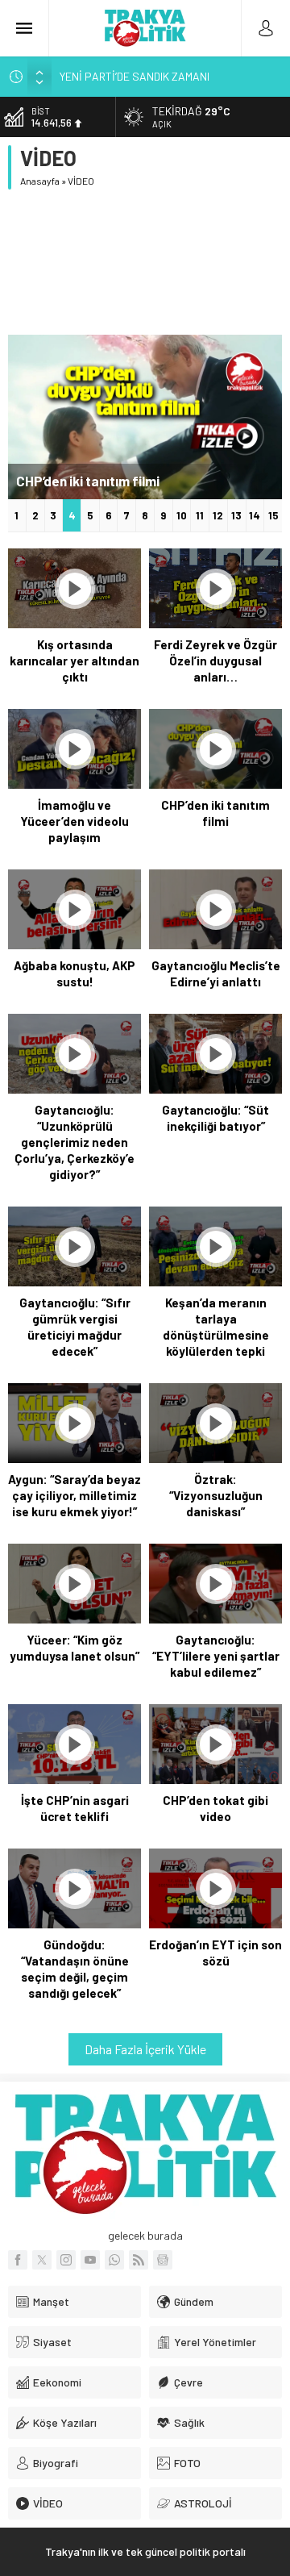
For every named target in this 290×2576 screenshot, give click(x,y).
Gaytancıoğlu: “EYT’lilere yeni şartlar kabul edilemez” (216, 1656)
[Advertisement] (145, 262)
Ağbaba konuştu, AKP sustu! (103, 481)
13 (236, 515)
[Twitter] (42, 2260)
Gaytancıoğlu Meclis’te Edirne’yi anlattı (216, 973)
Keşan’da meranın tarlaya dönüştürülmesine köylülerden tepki (216, 1327)
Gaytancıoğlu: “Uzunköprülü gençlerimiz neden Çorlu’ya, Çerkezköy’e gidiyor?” (75, 1142)
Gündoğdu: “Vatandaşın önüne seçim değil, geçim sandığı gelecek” (75, 1969)
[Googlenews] (163, 2260)
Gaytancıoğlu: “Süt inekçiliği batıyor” (215, 1118)
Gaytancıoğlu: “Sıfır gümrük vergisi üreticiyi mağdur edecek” (75, 1327)
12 (218, 515)
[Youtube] (90, 2260)
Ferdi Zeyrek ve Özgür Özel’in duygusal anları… (215, 661)
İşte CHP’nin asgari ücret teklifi (75, 1808)
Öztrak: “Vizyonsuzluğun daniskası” (216, 1495)
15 (273, 515)
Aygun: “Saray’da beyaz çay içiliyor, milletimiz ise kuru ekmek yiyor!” (75, 1495)
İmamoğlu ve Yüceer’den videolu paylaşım (75, 821)
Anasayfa (40, 181)
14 (255, 515)
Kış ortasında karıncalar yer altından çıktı (75, 661)
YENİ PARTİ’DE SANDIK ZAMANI (135, 76)
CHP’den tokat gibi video (215, 1808)
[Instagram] (66, 2260)
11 (200, 515)
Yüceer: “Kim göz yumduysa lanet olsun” (75, 1648)
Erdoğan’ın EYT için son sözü (215, 1953)
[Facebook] (18, 2260)
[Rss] (139, 2260)
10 (182, 515)
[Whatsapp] (114, 2260)
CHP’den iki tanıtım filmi (215, 813)
